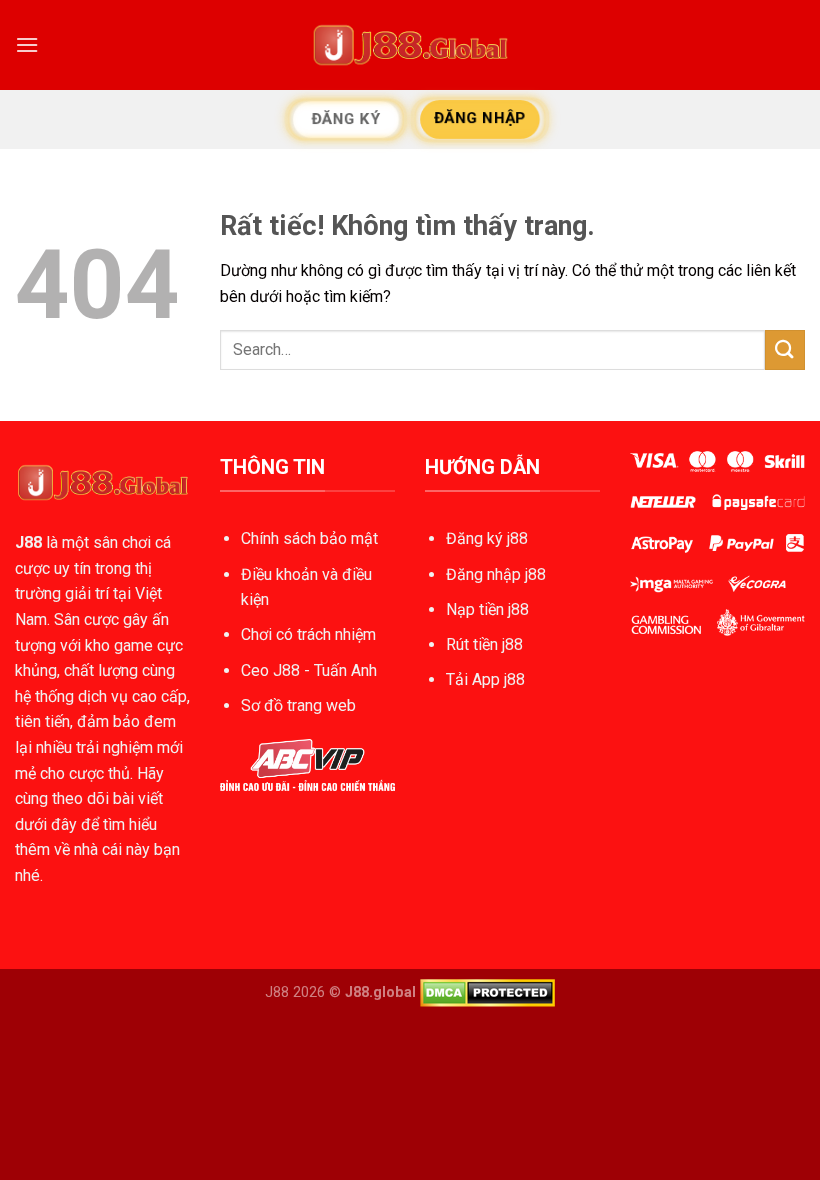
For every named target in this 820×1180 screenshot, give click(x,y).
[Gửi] (785, 349)
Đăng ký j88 (487, 538)
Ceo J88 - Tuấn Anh (309, 670)
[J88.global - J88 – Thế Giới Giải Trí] (410, 45)
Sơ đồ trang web (298, 705)
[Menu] (27, 44)
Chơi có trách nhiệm (308, 634)
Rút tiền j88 (484, 644)
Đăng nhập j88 (496, 574)
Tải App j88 (485, 679)
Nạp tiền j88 (487, 609)
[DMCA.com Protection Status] (487, 992)
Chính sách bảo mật (309, 538)
